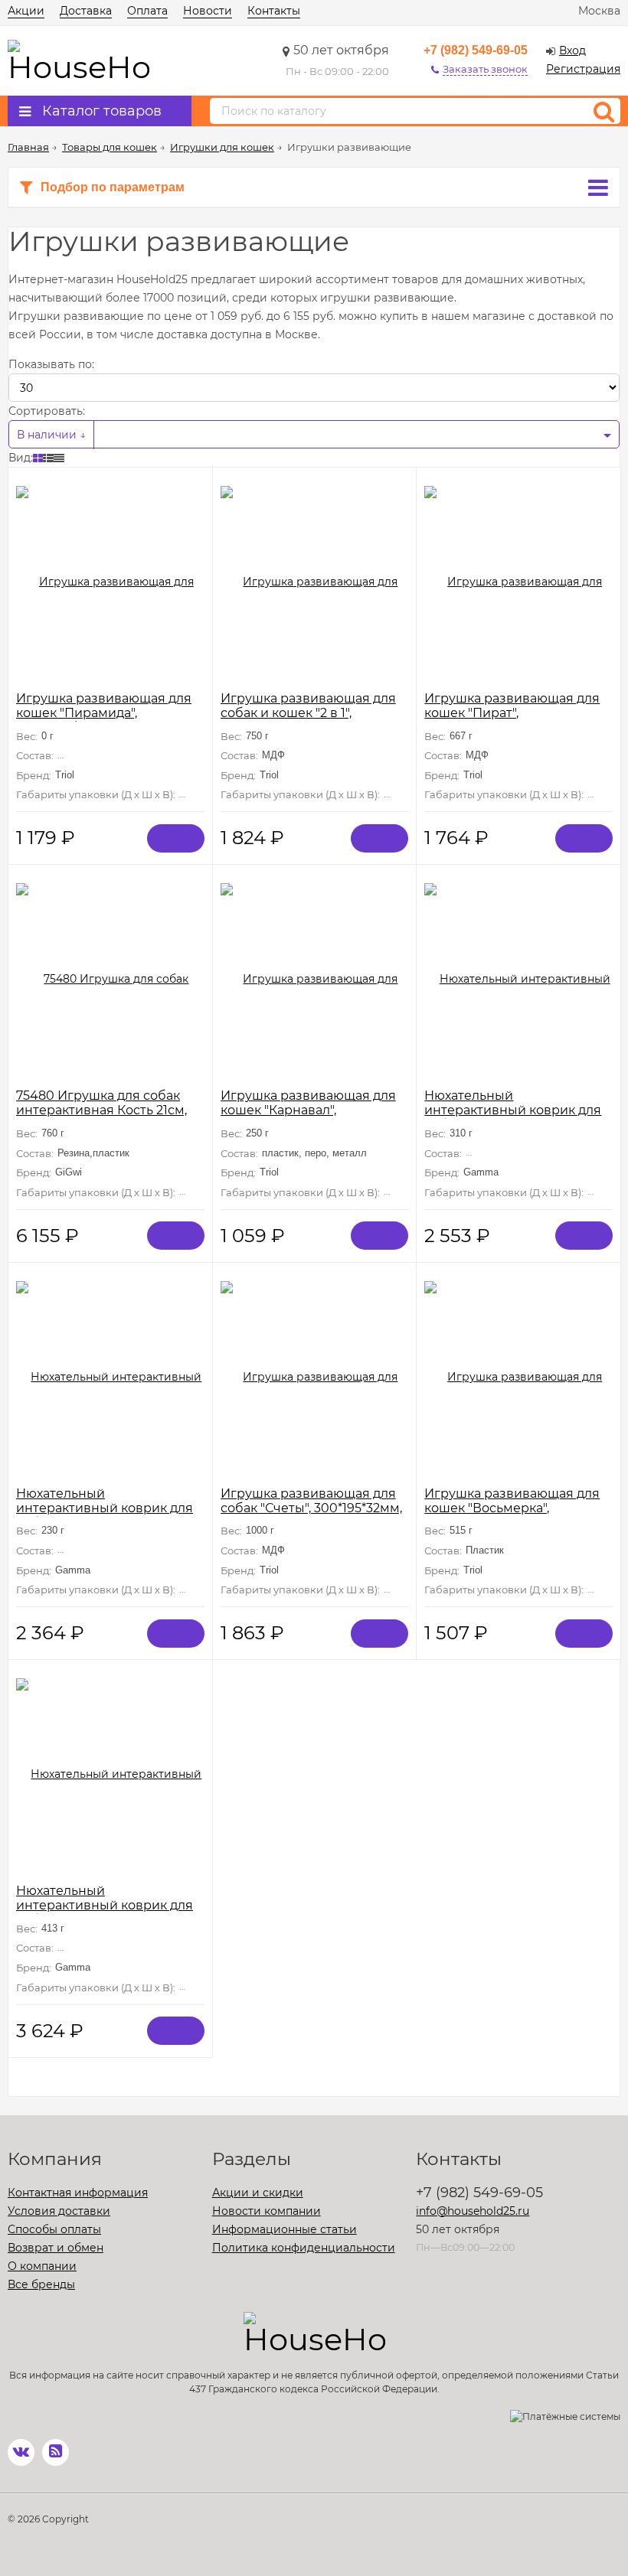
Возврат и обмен (56, 2248)
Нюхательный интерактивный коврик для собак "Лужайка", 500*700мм (107, 1905)
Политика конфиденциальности (304, 2248)
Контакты (274, 11)
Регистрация (583, 69)
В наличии (48, 435)
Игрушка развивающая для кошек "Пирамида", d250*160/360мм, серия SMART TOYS (104, 720)
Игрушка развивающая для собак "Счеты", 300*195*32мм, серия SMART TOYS (311, 1508)
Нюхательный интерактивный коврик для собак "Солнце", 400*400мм (105, 1508)
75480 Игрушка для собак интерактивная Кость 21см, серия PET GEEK (101, 1110)
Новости (208, 11)
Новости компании (267, 2211)
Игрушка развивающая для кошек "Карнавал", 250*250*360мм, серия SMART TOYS (314, 1117)
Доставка (86, 11)
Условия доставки (59, 2211)
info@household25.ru (473, 2211)
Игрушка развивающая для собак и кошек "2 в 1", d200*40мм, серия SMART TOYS (308, 720)
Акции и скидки (258, 2193)
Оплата (147, 11)
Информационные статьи (285, 2229)
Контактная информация (78, 2193)
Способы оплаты (54, 2229)
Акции (26, 11)
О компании (42, 2266)
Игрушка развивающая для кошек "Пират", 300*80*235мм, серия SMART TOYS (515, 720)
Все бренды (41, 2284)
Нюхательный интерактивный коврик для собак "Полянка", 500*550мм (514, 1110)
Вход (572, 51)
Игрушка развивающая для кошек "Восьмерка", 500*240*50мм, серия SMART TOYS (516, 1515)
